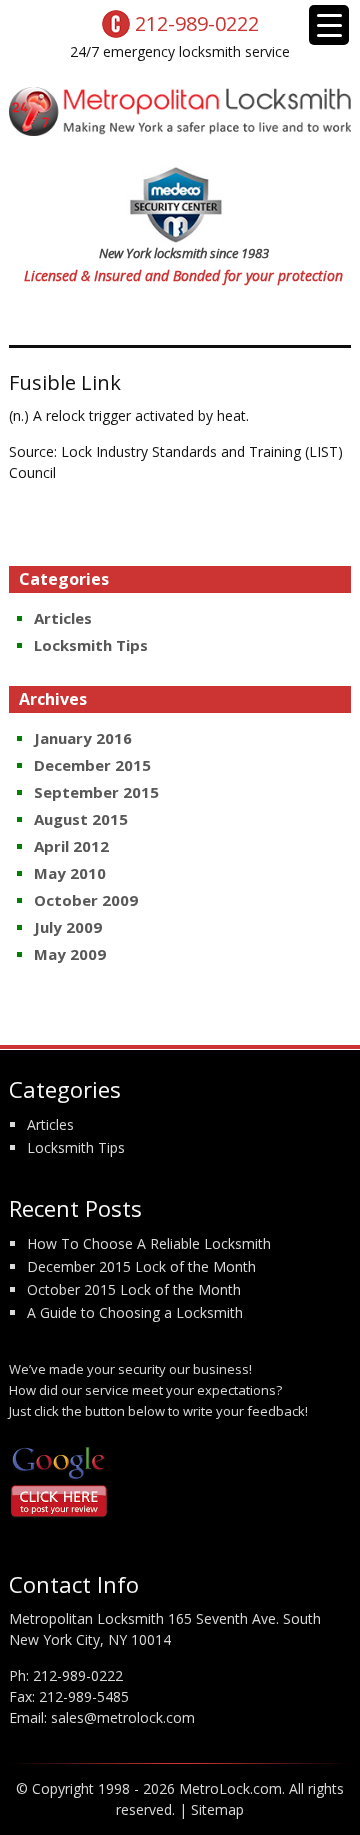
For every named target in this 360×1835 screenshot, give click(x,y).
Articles (63, 618)
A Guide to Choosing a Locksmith (135, 1312)
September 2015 (96, 792)
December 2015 (92, 765)
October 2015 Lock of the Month (134, 1289)
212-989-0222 (78, 1675)
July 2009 (68, 927)
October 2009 (86, 900)
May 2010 (70, 873)
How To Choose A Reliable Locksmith (149, 1243)
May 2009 (70, 954)
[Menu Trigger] (329, 25)
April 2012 (71, 846)
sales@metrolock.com (123, 1717)
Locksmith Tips (91, 645)
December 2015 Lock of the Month (141, 1266)
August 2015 (81, 819)
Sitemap (217, 1809)
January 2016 (83, 738)
